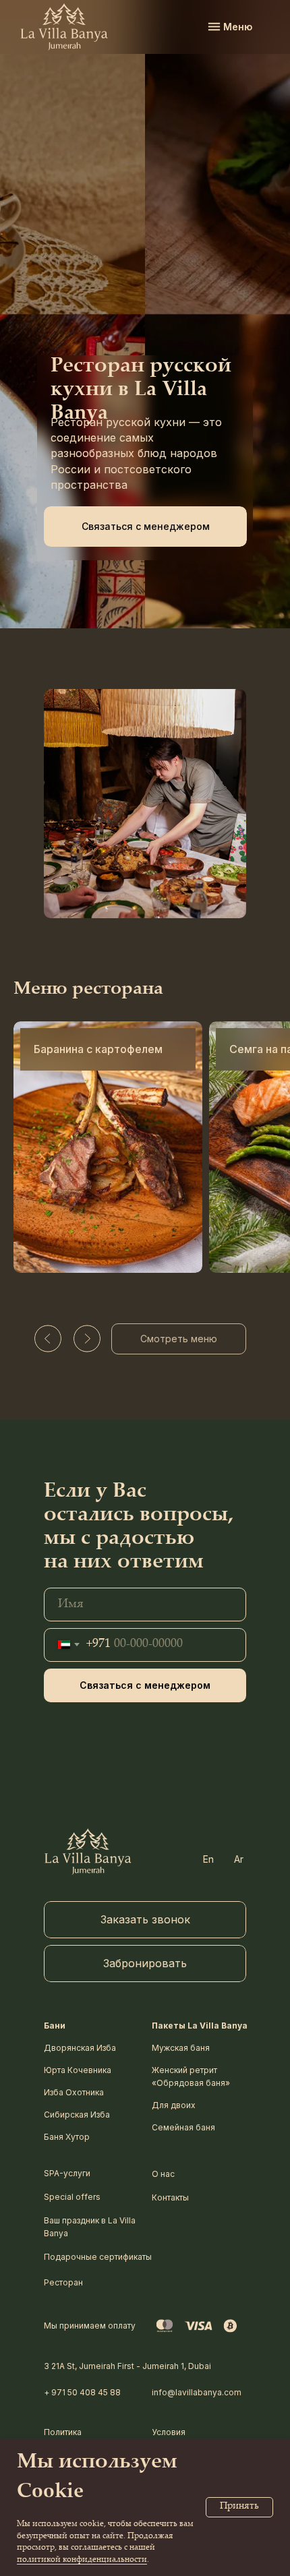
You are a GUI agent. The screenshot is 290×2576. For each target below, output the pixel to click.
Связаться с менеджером (145, 1685)
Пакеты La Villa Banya (200, 2026)
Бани (55, 2026)
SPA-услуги (67, 2173)
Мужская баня (181, 2048)
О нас (163, 2174)
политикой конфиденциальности (82, 2560)
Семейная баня (183, 2127)
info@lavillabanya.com (197, 2392)
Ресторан (63, 2282)
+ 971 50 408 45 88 (82, 2392)
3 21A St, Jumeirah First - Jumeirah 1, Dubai (127, 2366)
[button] (145, 527)
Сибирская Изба (77, 2115)
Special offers (72, 2197)
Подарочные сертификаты (98, 2257)
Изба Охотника (74, 2092)
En (208, 1859)
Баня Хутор (67, 2137)
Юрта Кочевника (78, 2070)
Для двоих (174, 2105)
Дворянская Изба (80, 2048)
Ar (239, 1859)
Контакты (170, 2197)
